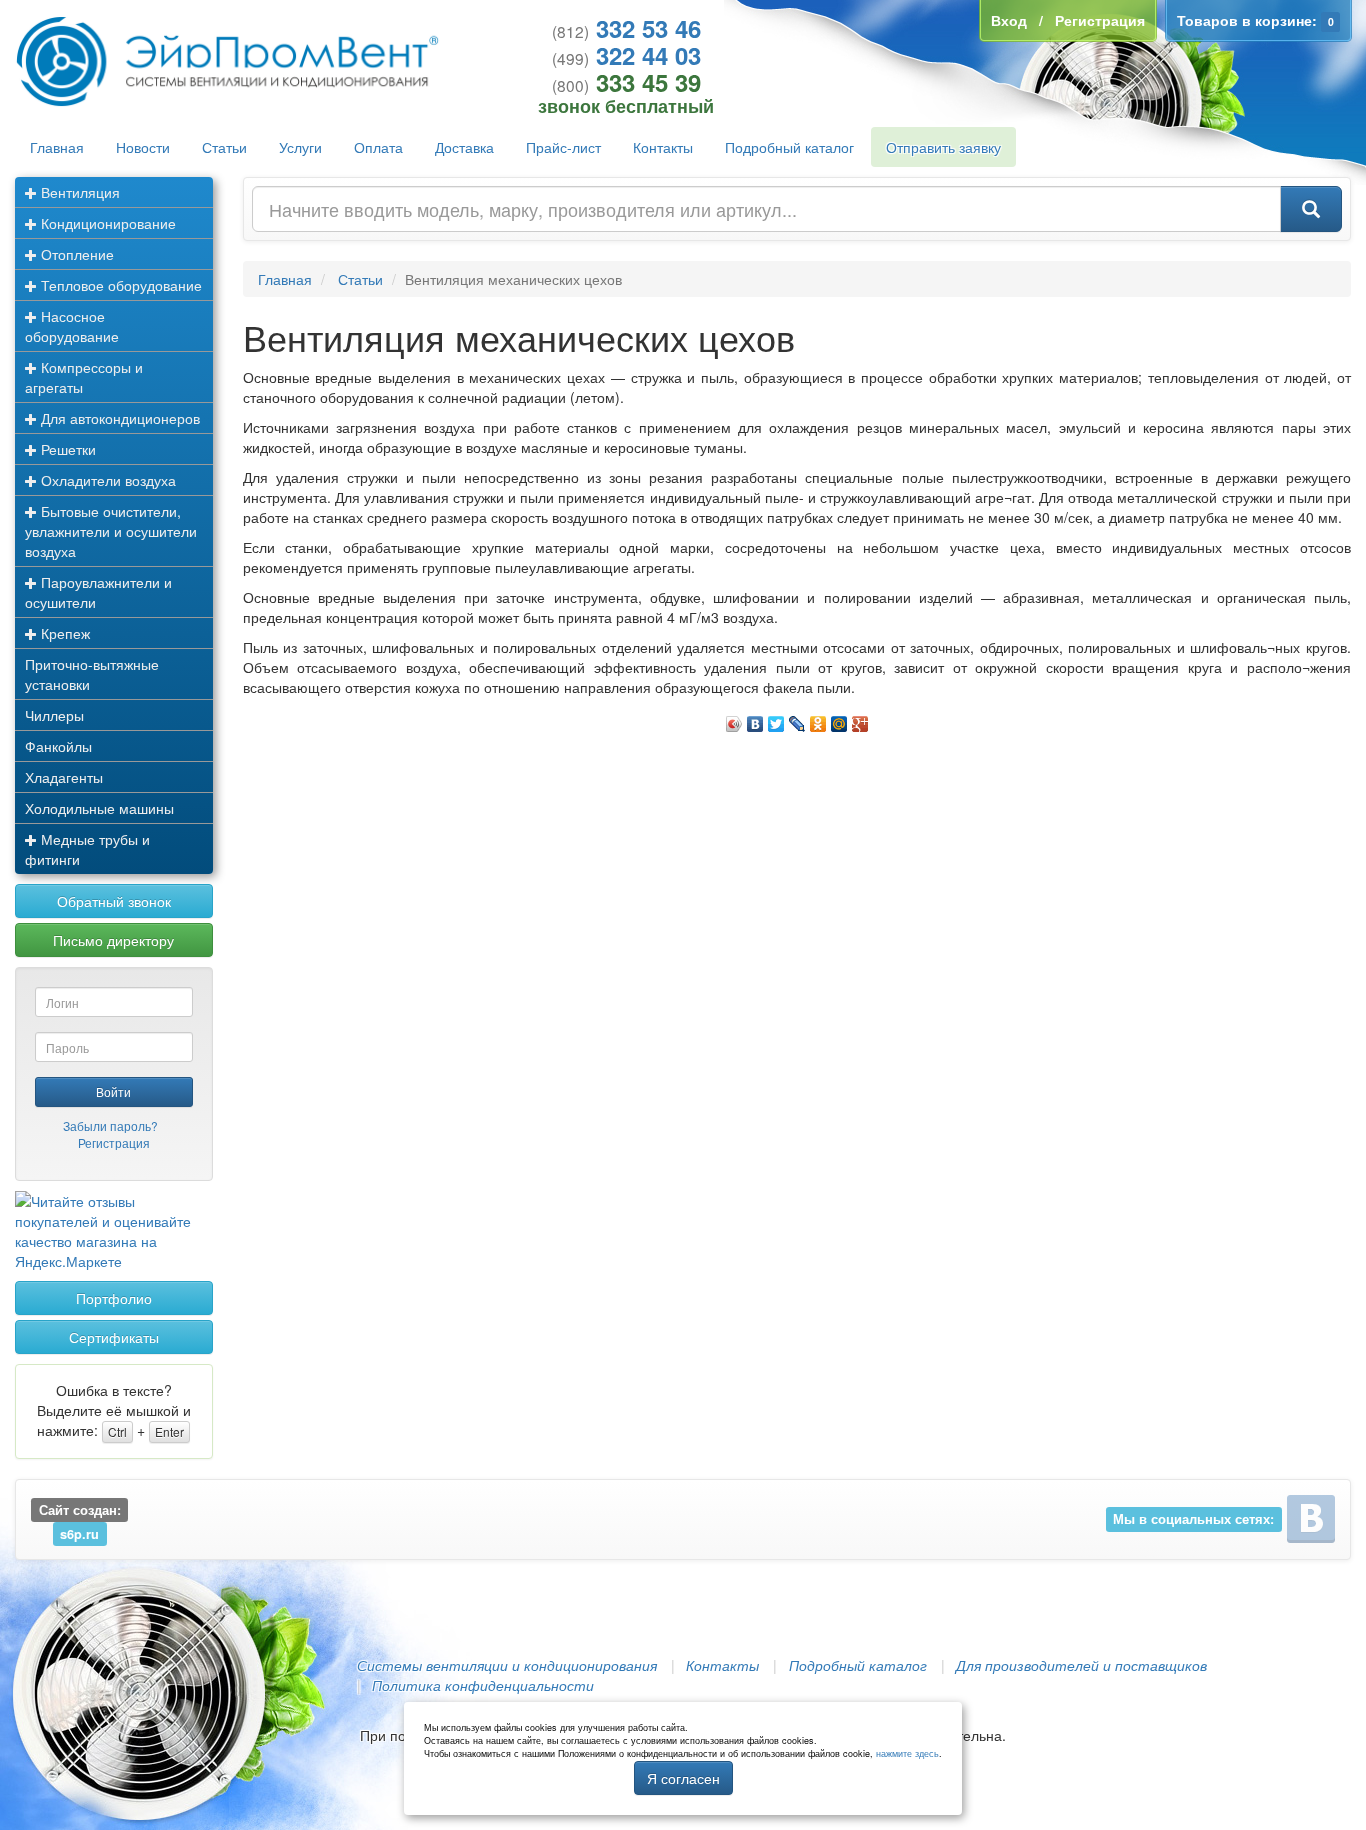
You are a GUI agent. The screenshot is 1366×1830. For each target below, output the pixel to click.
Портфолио (114, 1298)
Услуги (300, 147)
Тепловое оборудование (119, 285)
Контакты (663, 147)
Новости (143, 147)
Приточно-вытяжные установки (92, 674)
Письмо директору (113, 940)
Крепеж (63, 633)
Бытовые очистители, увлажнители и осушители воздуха (111, 531)
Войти (113, 1091)
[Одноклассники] (818, 719)
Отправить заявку (943, 147)
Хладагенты (64, 777)
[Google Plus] (860, 719)
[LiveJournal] (797, 719)
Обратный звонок (114, 901)
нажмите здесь (907, 1753)
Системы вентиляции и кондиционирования (507, 1665)
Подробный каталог (789, 147)
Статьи (224, 147)
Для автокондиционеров (118, 418)
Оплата (378, 147)
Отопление (75, 254)
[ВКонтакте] (755, 719)
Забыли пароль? (110, 1125)
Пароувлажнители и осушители (98, 592)
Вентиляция (78, 192)
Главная (57, 147)
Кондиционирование (106, 223)
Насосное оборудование (72, 326)
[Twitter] (776, 719)
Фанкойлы (58, 746)
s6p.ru (79, 1534)
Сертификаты (114, 1337)
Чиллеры (54, 715)
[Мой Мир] (839, 719)
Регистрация (114, 1142)
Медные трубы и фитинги (87, 849)
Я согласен (683, 1778)
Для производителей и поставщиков (1081, 1665)
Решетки (66, 449)
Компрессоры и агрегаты (84, 377)
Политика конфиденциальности (483, 1685)
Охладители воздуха (106, 480)
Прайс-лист (563, 147)
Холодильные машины (99, 808)
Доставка (464, 147)
